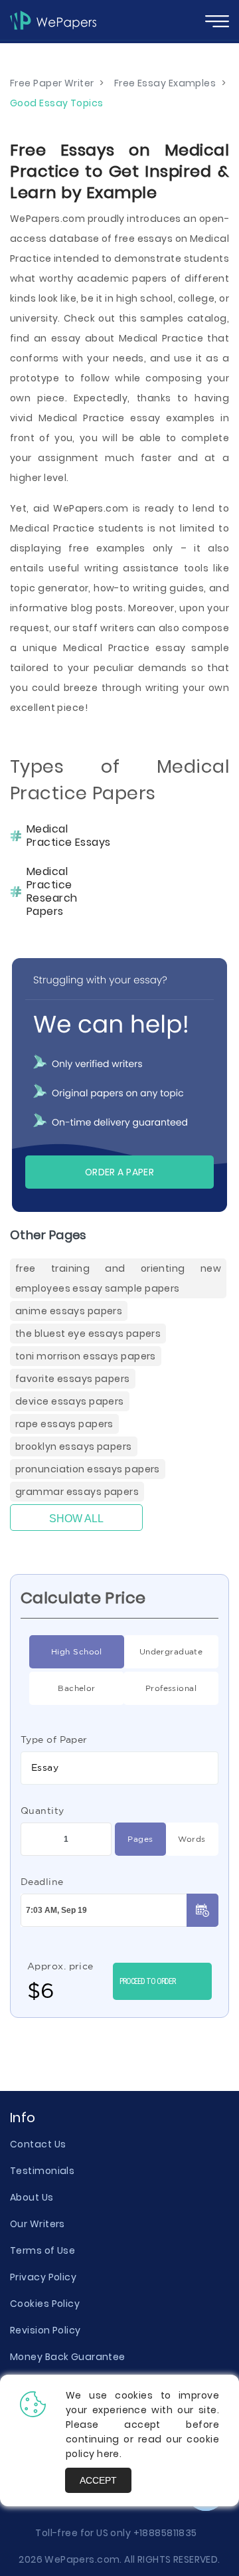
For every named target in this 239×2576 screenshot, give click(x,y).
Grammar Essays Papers (77, 1492)
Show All (76, 1519)
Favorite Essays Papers (73, 1379)
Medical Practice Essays (69, 836)
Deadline (42, 1882)
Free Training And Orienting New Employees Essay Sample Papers (118, 1278)
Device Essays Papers (70, 1401)
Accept (98, 2480)
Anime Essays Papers (69, 1311)
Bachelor (77, 1688)
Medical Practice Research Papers (52, 892)
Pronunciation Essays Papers (88, 1469)
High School (77, 1651)
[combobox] (119, 1768)
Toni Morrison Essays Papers (86, 1356)
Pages (140, 1839)
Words (192, 1839)
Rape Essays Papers (64, 1424)
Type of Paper (54, 1739)
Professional (171, 1688)
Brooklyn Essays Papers (74, 1446)
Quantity (42, 1811)
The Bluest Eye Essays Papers (88, 1334)
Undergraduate (171, 1651)
